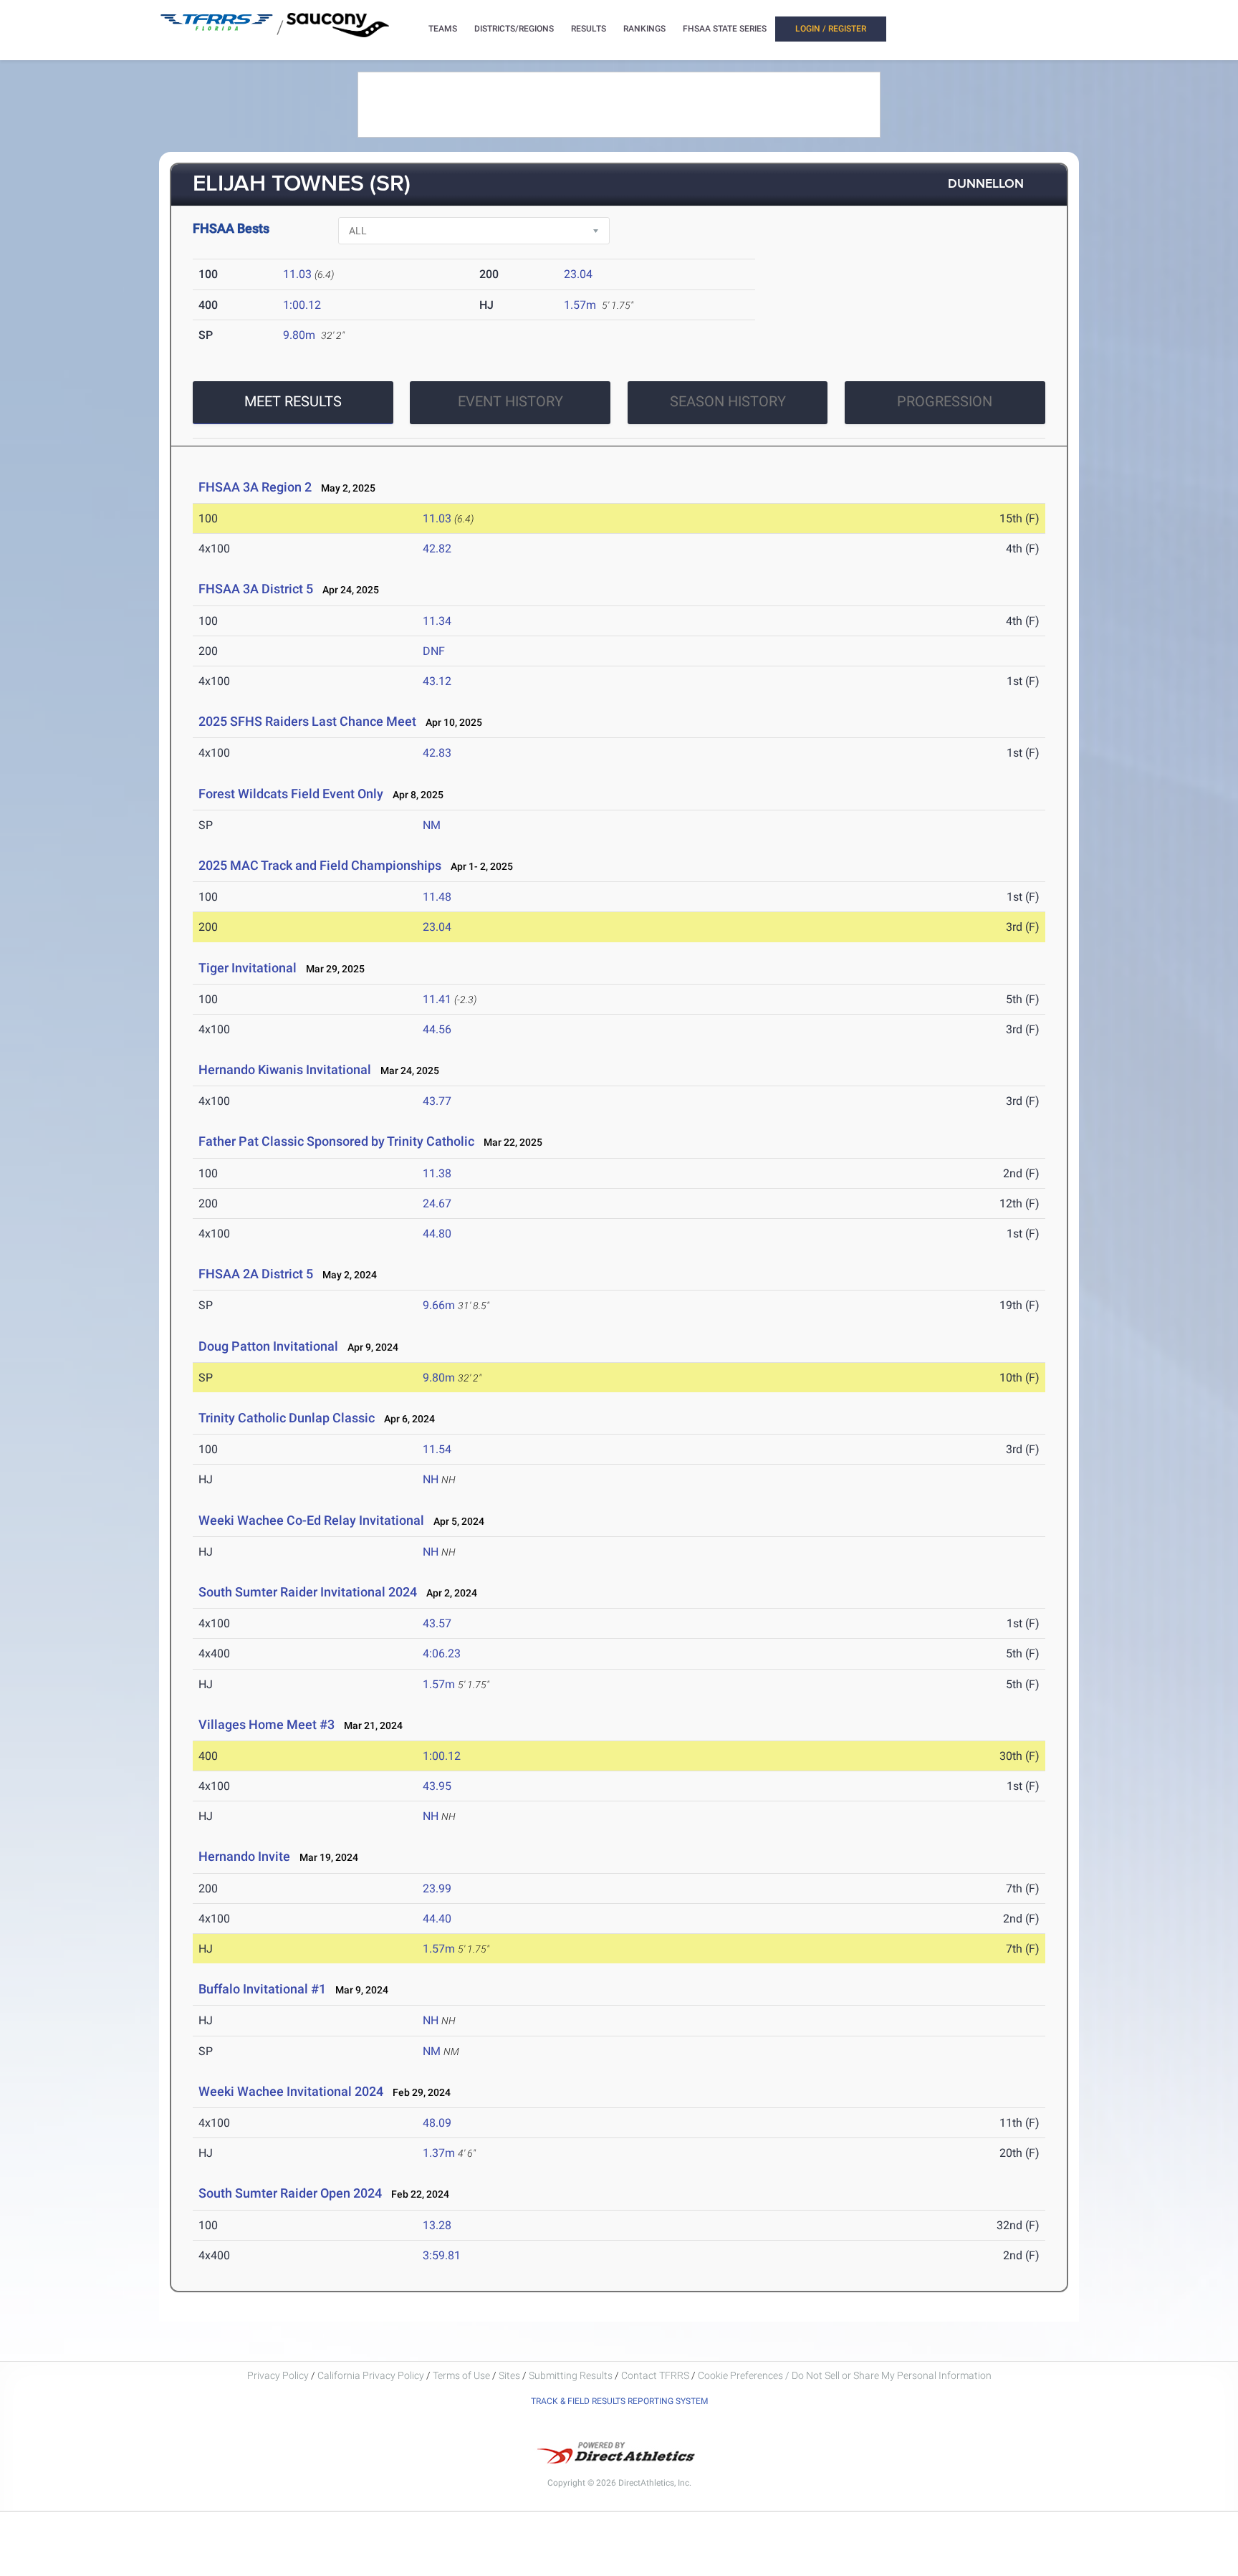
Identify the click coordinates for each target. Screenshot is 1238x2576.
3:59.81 (442, 2255)
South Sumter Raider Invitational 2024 (308, 1592)
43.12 (437, 681)
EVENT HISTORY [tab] (510, 401)
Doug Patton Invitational (268, 1346)
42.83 (437, 753)
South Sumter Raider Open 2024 (290, 2193)
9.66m (439, 1305)
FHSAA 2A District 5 (256, 1274)
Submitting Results (571, 2375)
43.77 (437, 1101)
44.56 (437, 1029)
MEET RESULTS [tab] (293, 401)
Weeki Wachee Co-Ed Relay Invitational (311, 1520)
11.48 (437, 897)
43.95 (437, 1786)
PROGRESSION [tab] (945, 401)
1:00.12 (302, 305)
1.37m (439, 2153)
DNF (434, 651)
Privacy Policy (278, 2375)
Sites (509, 2375)
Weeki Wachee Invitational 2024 (291, 2091)
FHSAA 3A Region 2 (255, 487)
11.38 (437, 1173)
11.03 (297, 274)
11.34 (437, 621)
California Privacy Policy (371, 2375)
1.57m (580, 305)
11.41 (437, 999)
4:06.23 (442, 1653)
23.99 (437, 1888)
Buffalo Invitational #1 (262, 1989)
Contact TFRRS (656, 2375)
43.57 (437, 1623)
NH (431, 1479)
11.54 (437, 1449)
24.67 (437, 1203)
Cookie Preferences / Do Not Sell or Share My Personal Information (845, 2375)
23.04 (578, 274)
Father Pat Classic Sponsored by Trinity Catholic (336, 1141)
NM (432, 825)
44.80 (437, 1234)
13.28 (437, 2225)
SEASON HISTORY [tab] (728, 401)
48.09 (437, 2123)
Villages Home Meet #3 (267, 1724)
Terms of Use (461, 2375)
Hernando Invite (244, 1856)
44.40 (437, 1919)
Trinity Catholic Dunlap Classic (287, 1418)
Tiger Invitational (248, 968)
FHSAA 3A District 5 (256, 589)
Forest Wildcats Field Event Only (292, 794)
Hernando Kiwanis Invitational (285, 1069)
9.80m (299, 335)
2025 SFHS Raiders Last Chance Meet (307, 721)
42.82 (437, 549)
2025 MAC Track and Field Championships (320, 865)
